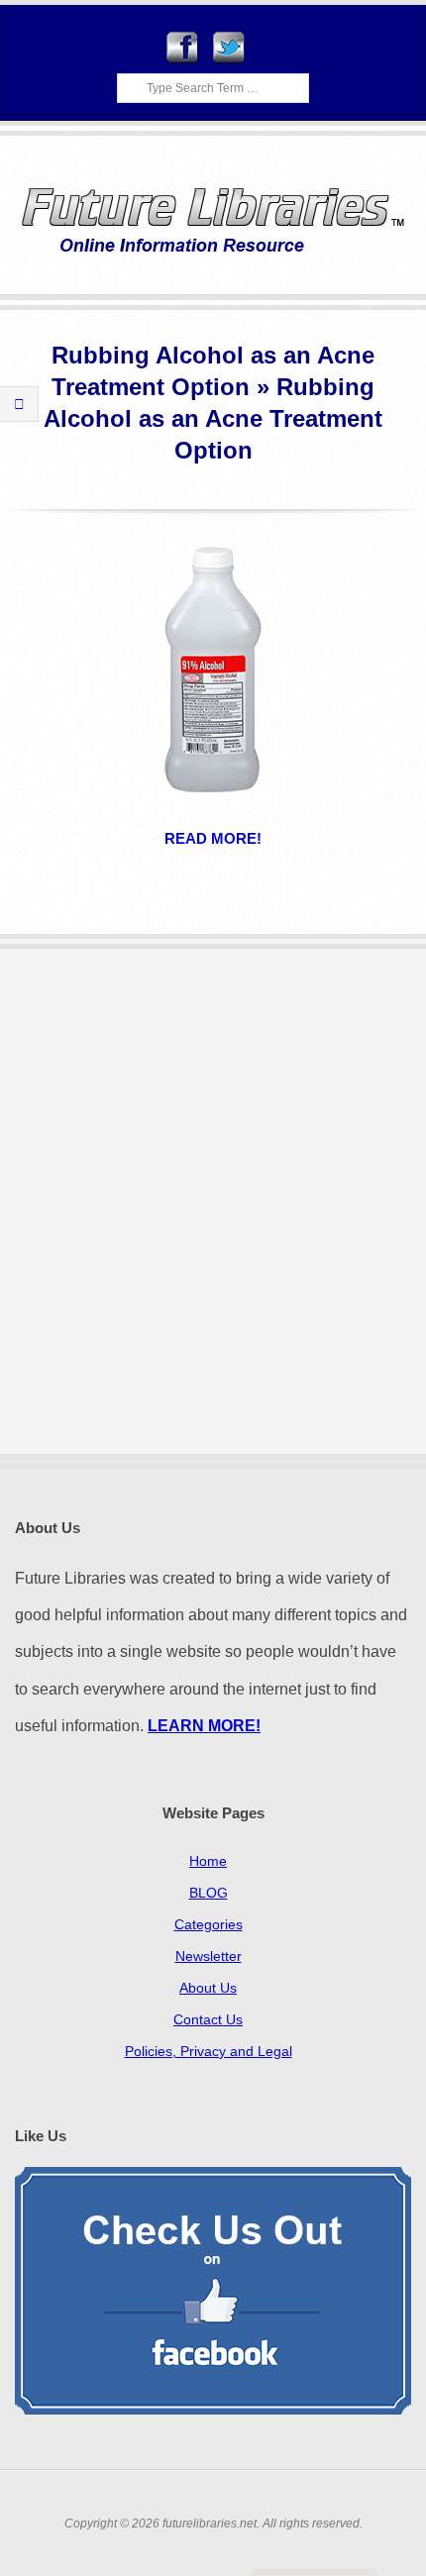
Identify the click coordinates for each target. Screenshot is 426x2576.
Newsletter (209, 1956)
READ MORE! (213, 838)
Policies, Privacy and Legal (209, 2051)
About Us (208, 1988)
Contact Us (208, 2019)
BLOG (209, 1893)
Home (208, 1861)
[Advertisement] (213, 1201)
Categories (209, 1924)
